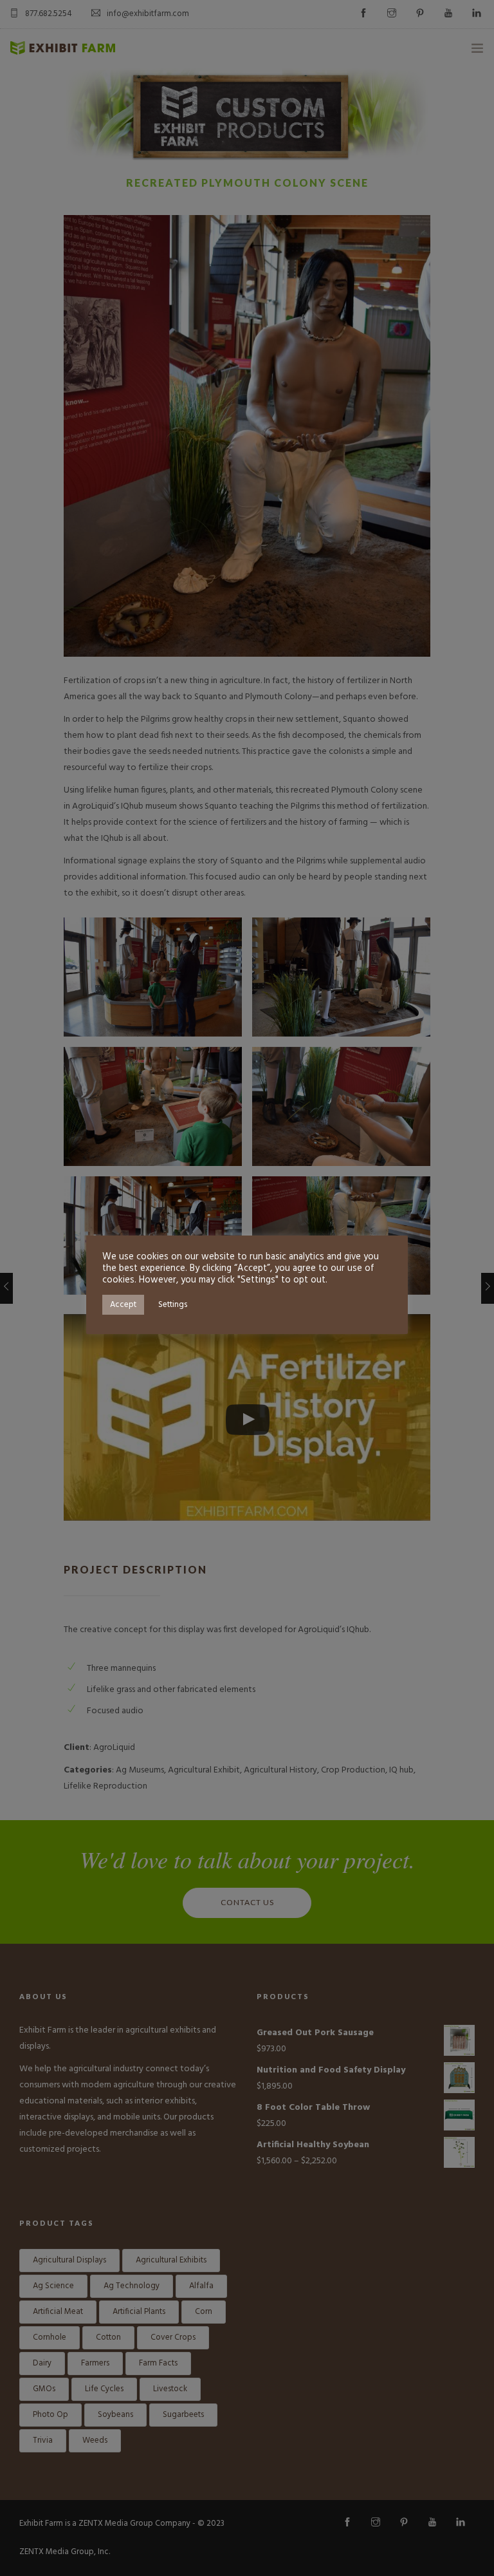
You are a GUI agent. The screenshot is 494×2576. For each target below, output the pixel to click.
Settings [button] (173, 1305)
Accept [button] (123, 1305)
